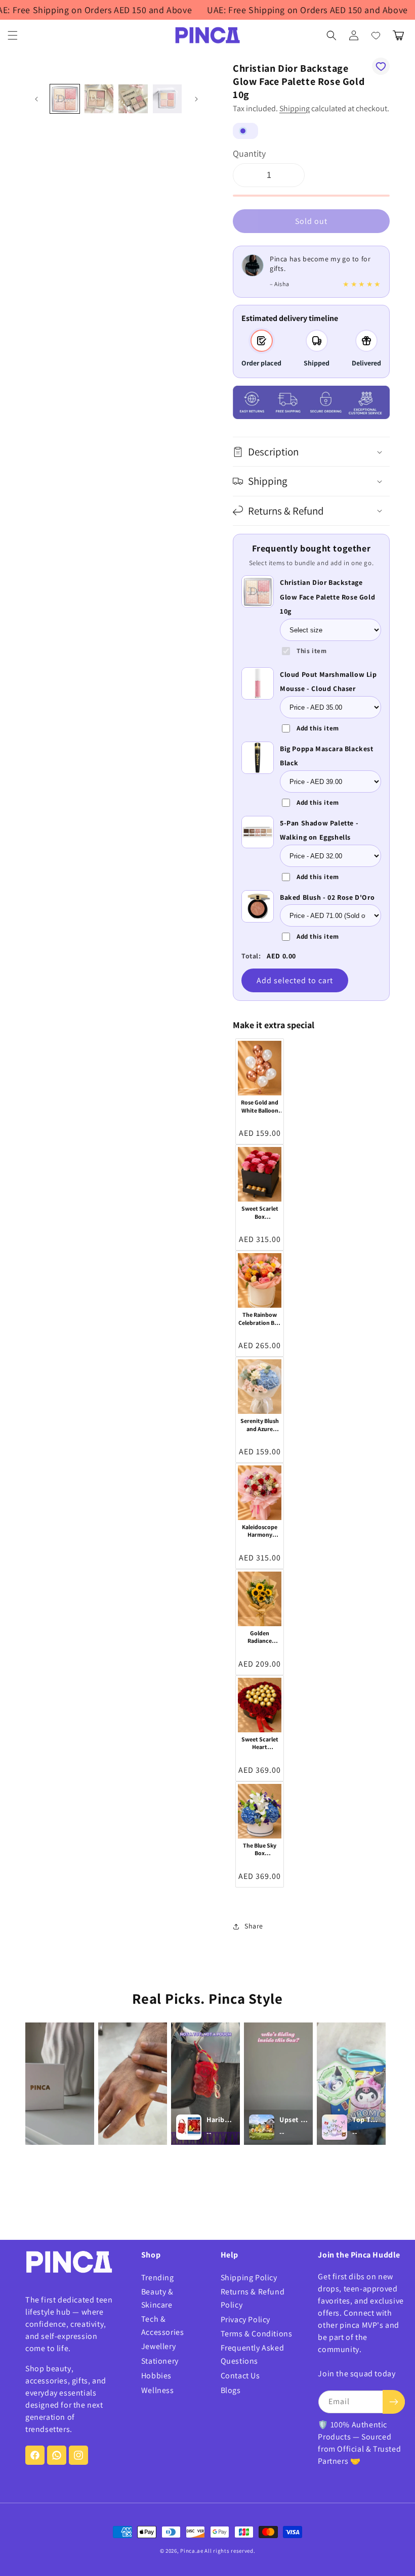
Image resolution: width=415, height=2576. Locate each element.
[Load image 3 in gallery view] (133, 99)
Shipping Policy (249, 2278)
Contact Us (240, 2376)
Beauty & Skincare (157, 2298)
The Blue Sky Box (260, 1849)
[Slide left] (36, 99)
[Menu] (13, 35)
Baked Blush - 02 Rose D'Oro (327, 897)
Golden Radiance (260, 1637)
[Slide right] (196, 99)
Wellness (158, 2390)
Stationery (160, 2361)
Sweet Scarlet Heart (260, 1743)
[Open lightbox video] (60, 2084)
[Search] (331, 35)
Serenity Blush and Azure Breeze (260, 1425)
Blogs (231, 2390)
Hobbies (156, 2376)
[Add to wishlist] (381, 66)
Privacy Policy (245, 2319)
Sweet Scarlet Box (260, 1212)
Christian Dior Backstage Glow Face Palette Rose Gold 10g (327, 597)
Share (254, 1926)
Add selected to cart (295, 980)
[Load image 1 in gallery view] (65, 99)
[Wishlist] (376, 35)
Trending (158, 2278)
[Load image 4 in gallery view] (168, 99)
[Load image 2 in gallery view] (99, 99)
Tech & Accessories (163, 2326)
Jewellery (158, 2346)
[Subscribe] (394, 2402)
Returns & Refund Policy (253, 2298)
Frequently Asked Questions (253, 2354)
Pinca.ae (192, 2551)
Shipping (295, 108)
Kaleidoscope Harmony (260, 1531)
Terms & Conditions (257, 2334)
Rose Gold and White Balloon (260, 1106)
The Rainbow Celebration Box (260, 1319)
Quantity (249, 153)
